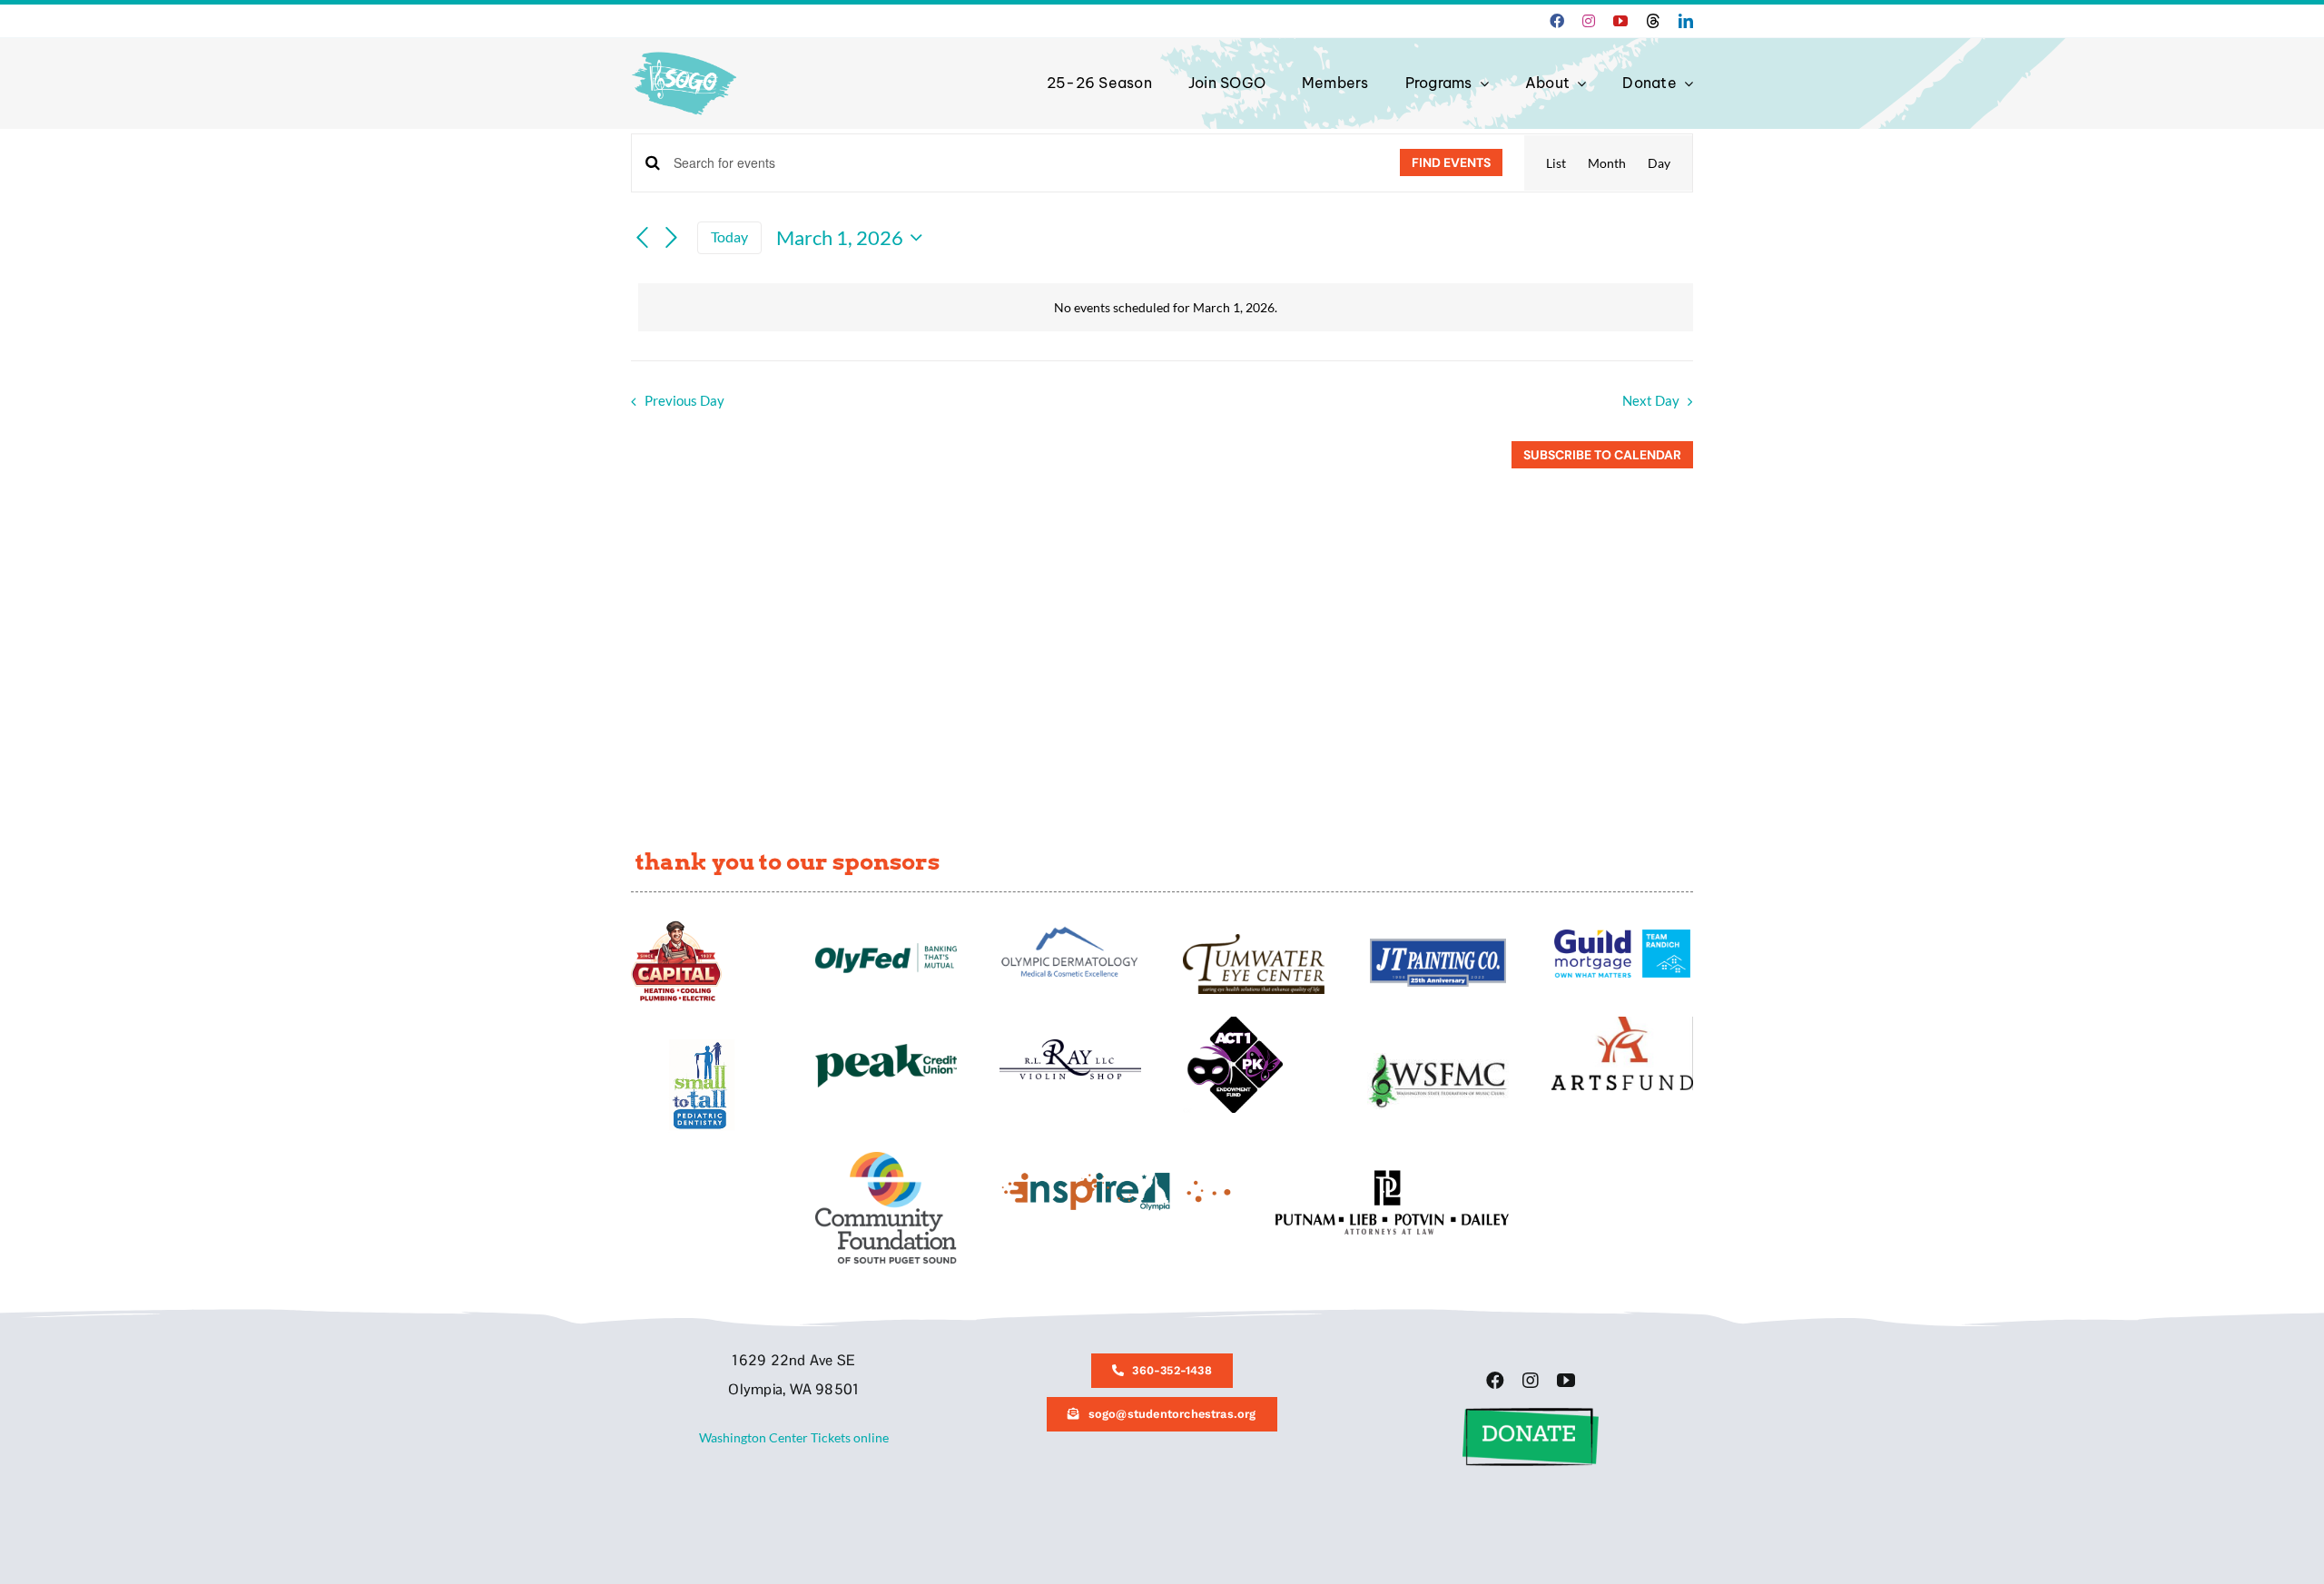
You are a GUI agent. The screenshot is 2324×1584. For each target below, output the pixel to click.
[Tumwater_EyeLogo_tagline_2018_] (1254, 940)
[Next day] (672, 238)
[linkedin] (1686, 21)
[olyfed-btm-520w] (886, 949)
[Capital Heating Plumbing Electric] (676, 926)
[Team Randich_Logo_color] (1622, 935)
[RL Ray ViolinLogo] (1070, 1045)
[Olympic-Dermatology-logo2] (1070, 926)
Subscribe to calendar (1602, 455)
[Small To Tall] (702, 1045)
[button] (1531, 1414)
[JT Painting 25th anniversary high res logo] (1438, 944)
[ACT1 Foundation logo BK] (1233, 1023)
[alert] (1166, 308)
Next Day (1651, 400)
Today (729, 237)
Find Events (1451, 162)
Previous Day (684, 400)
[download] (1622, 1023)
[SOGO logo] (686, 48)
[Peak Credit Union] (886, 1050)
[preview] (886, 1158)
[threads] (1653, 21)
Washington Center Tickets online (794, 1437)
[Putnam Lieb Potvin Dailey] (1392, 1176)
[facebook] (1557, 21)
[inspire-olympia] (1116, 1176)
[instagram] (1589, 21)
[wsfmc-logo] (1438, 1059)
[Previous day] (642, 238)
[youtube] (1620, 21)
